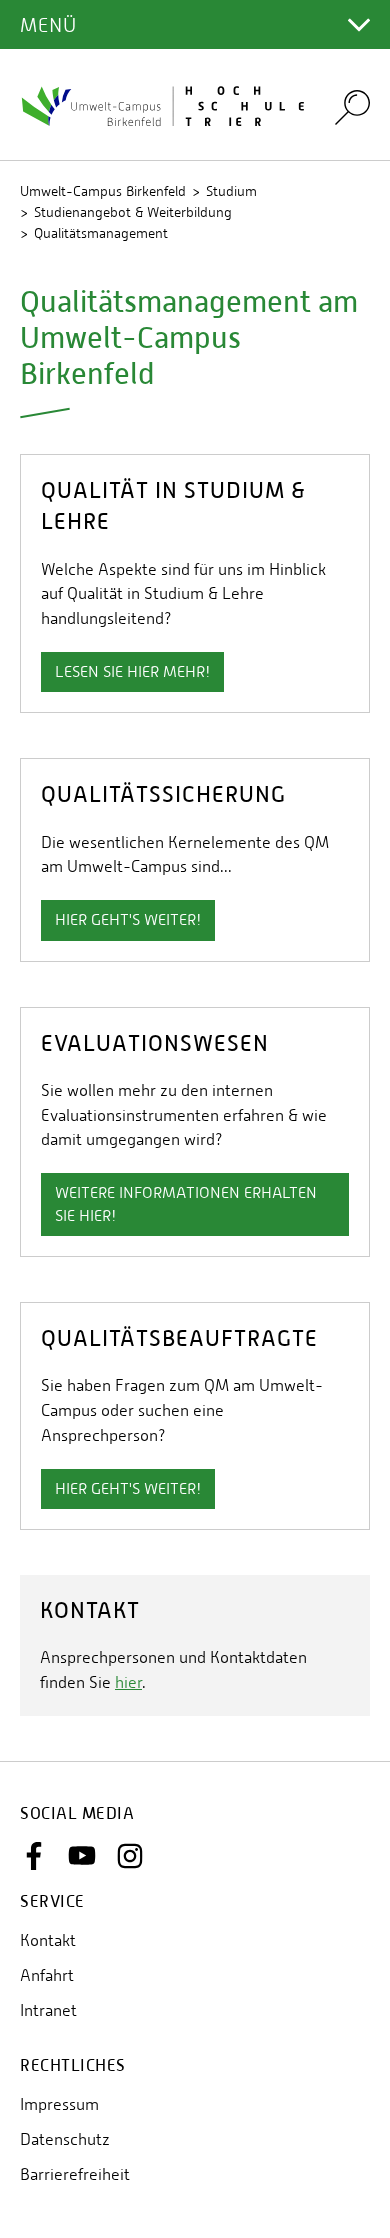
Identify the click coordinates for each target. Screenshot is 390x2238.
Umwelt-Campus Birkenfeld (103, 191)
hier (128, 1682)
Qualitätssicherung (163, 794)
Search (352, 106)
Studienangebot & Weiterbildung (133, 212)
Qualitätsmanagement (101, 233)
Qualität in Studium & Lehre (173, 506)
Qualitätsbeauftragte (179, 1338)
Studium (231, 191)
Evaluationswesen (155, 1043)
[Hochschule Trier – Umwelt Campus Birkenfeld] (165, 105)
